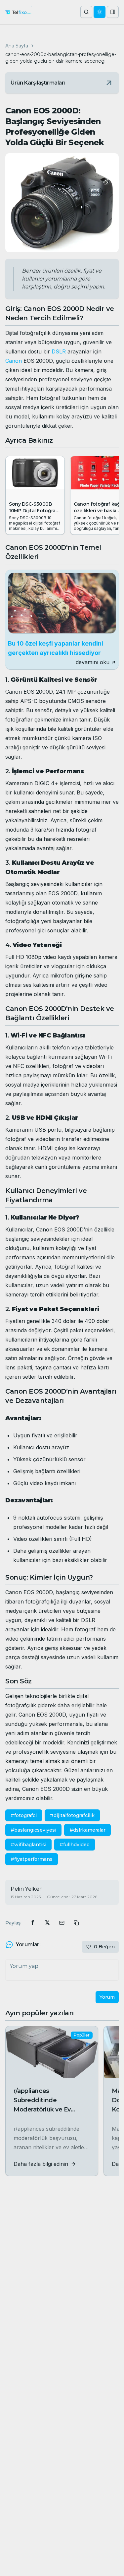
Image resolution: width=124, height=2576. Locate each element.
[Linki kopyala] (76, 1923)
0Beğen (104, 1947)
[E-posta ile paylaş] (62, 1923)
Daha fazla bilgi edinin (41, 2164)
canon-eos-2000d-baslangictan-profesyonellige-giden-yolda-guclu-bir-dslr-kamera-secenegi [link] (61, 58)
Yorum (107, 1997)
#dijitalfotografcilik (72, 1815)
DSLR (59, 351)
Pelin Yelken (27, 1889)
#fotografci (24, 1815)
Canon (14, 361)
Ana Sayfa (17, 46)
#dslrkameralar (87, 1830)
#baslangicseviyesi (33, 1830)
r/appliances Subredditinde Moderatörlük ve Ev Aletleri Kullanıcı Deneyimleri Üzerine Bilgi (51, 2109)
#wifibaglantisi (28, 1845)
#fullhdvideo (75, 1845)
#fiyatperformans (32, 1859)
